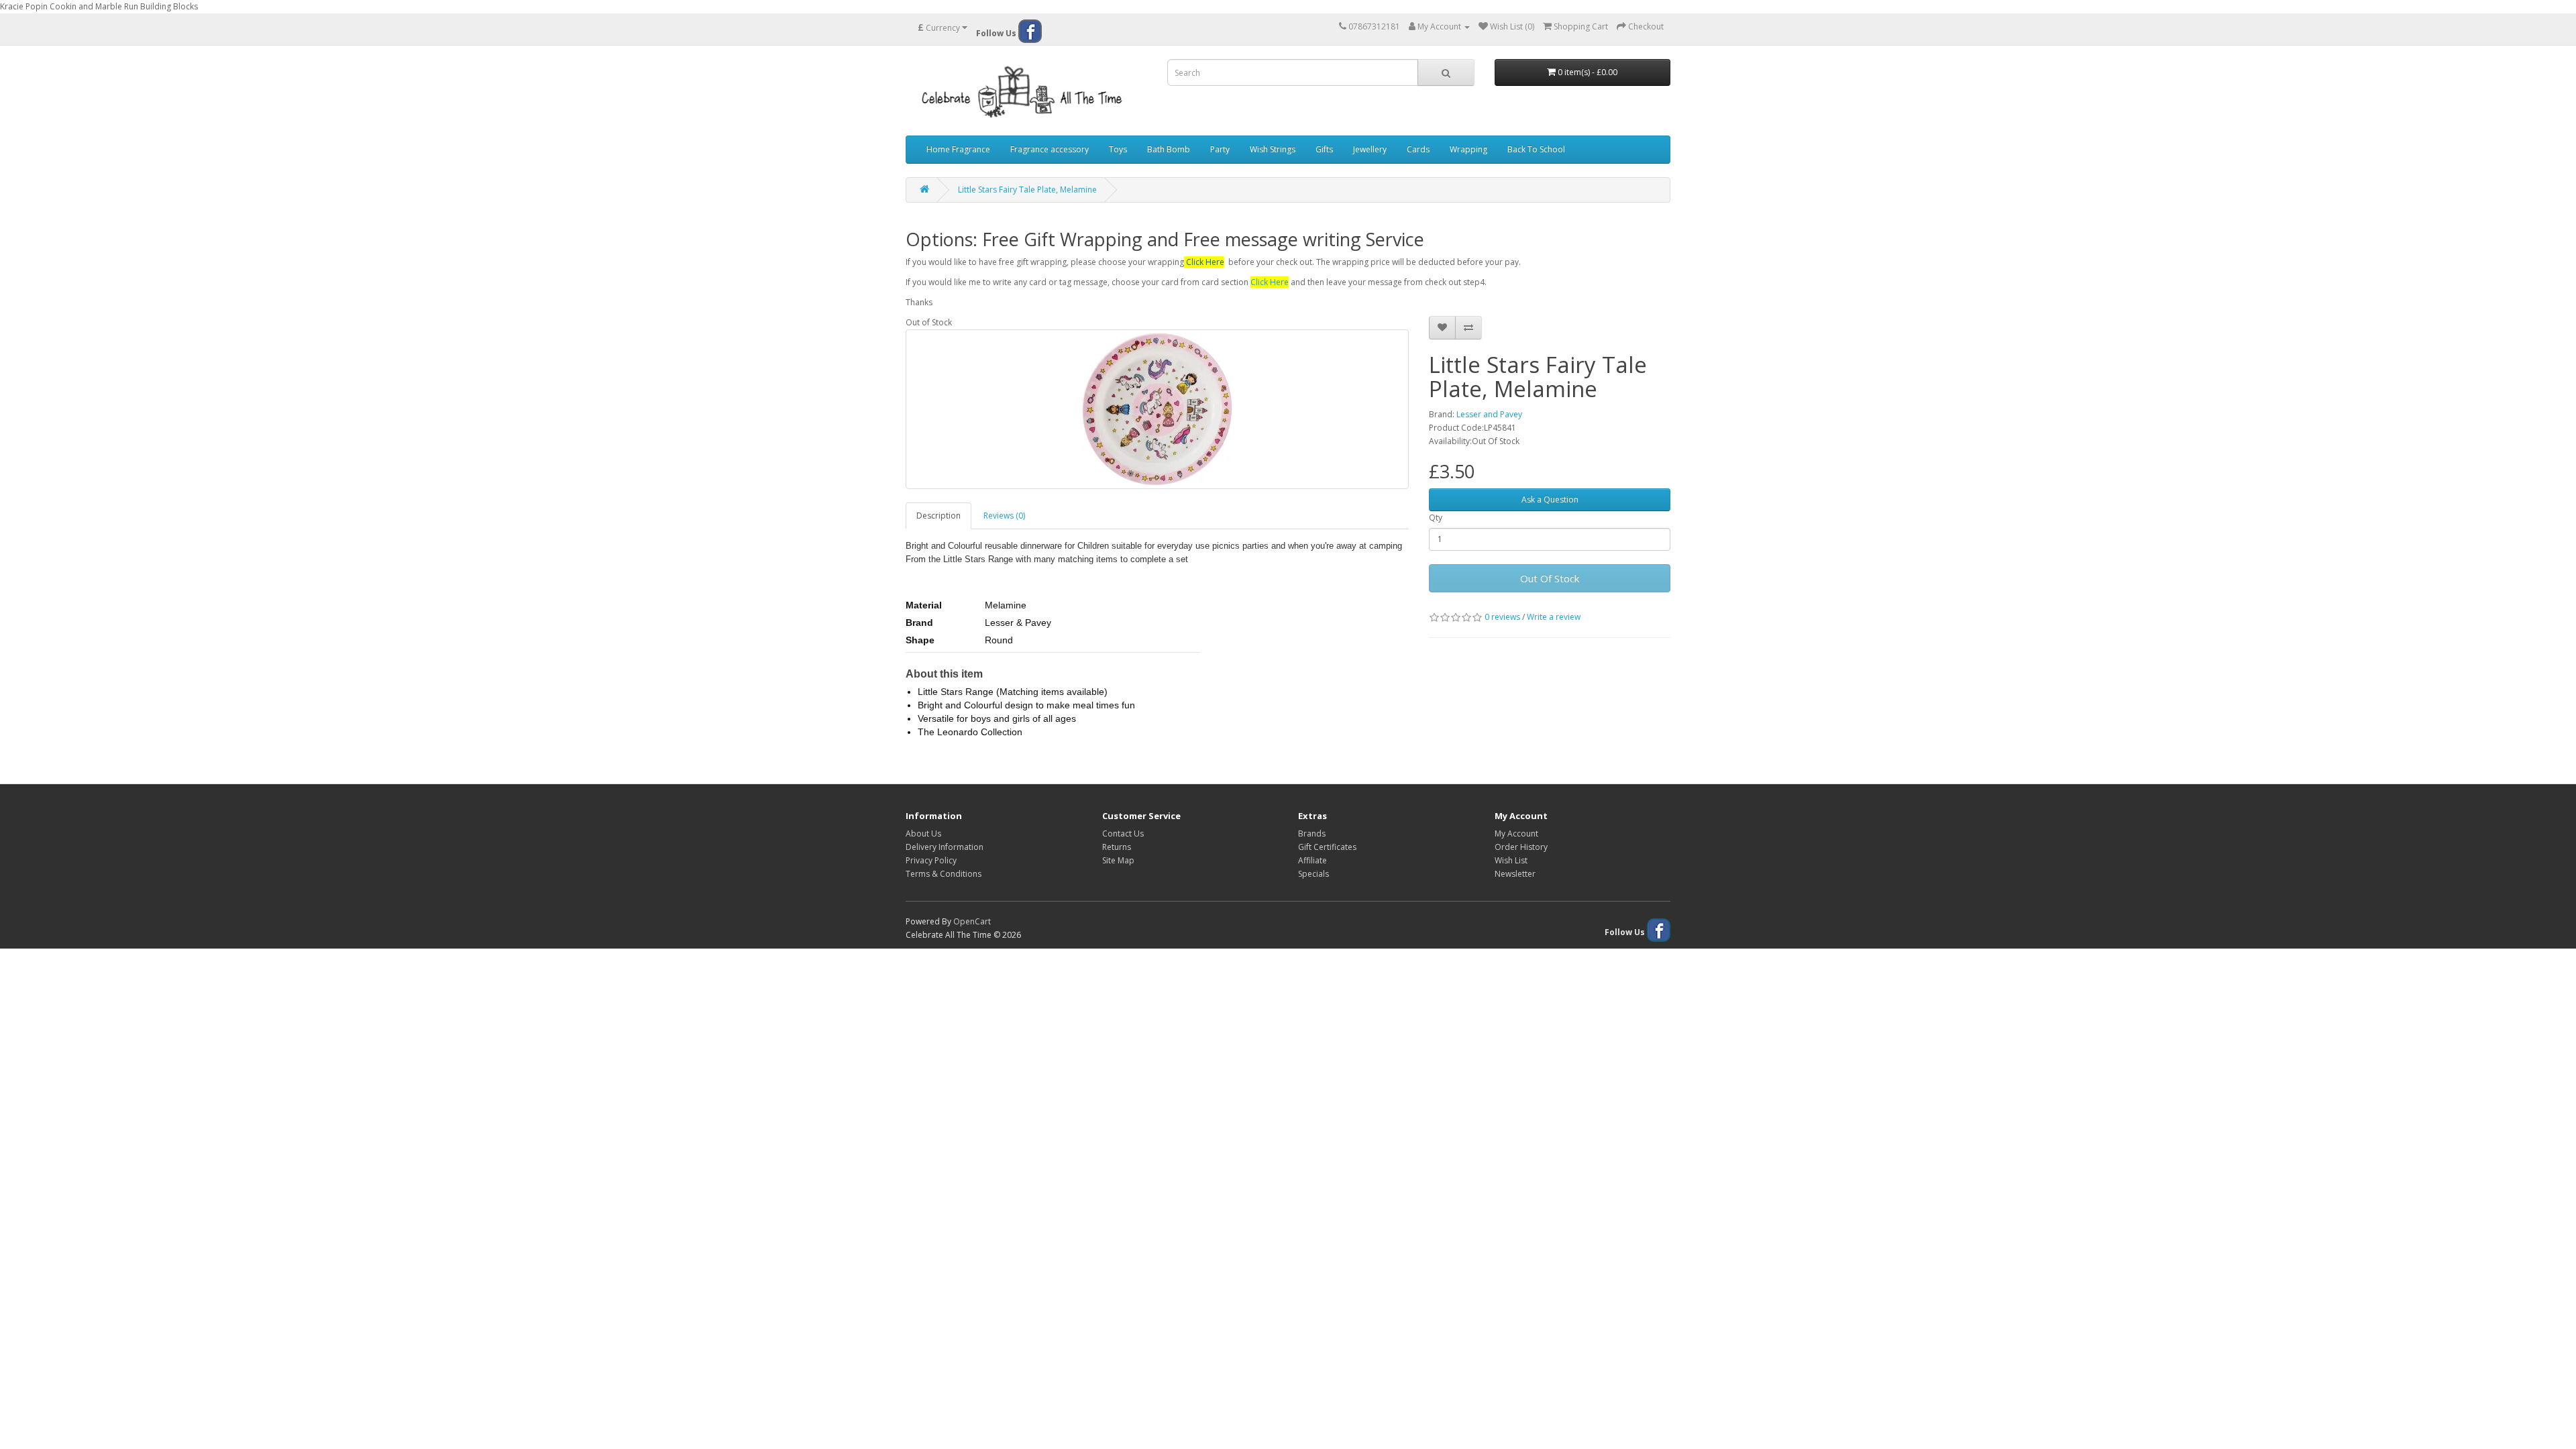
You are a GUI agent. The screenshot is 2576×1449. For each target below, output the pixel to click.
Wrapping (1468, 149)
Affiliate (1312, 860)
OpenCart (972, 921)
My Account (1516, 834)
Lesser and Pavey (1489, 414)
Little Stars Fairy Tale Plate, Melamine (1027, 190)
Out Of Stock (1550, 578)
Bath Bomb (1169, 149)
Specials (1313, 874)
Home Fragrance (958, 149)
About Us (923, 834)
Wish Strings (1273, 149)
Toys (1118, 149)
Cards (1418, 149)
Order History (1521, 847)
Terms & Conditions (944, 874)
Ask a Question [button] (1550, 499)
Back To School (1536, 149)
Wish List (1511, 860)
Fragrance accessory (1050, 149)
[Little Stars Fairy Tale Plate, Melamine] (1157, 409)
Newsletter (1515, 874)
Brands (1312, 834)
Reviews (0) (1004, 516)
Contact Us (1123, 834)
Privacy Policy (931, 860)
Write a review (1554, 617)
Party (1220, 149)
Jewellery (1370, 149)
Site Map (1118, 860)
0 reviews (1502, 617)
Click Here (1205, 262)
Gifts (1324, 149)
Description (938, 516)
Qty (1436, 518)
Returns (1117, 847)
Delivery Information (945, 847)
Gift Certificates (1327, 847)
